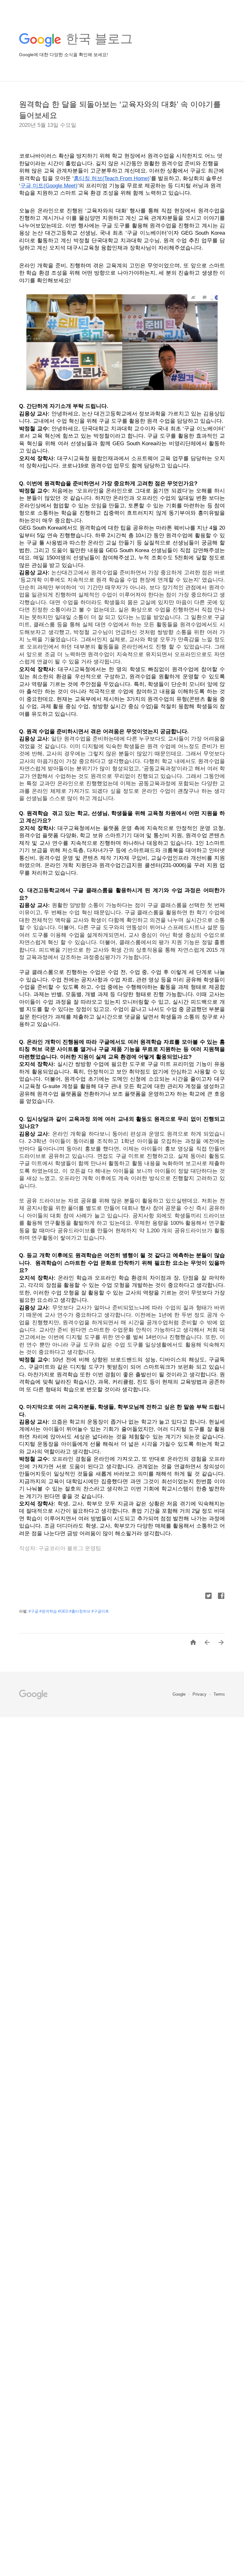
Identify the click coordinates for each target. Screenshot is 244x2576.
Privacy (200, 1694)
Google (180, 1694)
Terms (219, 1694)
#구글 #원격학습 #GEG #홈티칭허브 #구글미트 (69, 1611)
